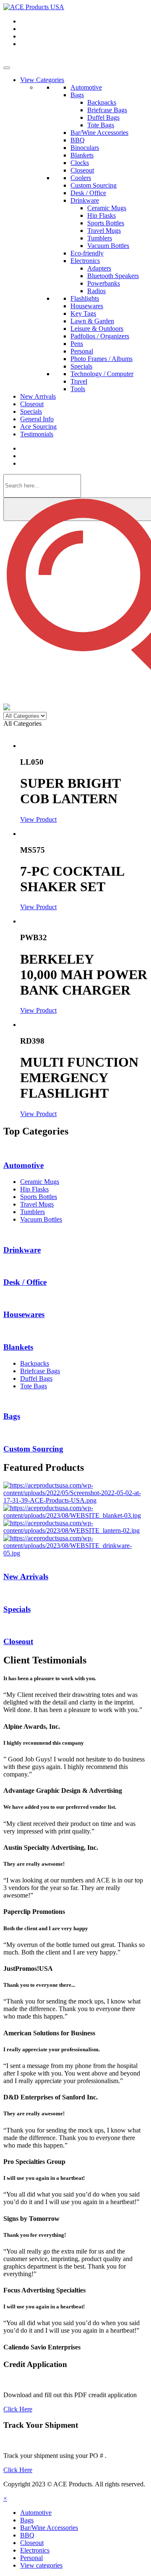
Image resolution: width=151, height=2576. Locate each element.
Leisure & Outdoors (97, 329)
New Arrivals (38, 396)
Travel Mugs (104, 231)
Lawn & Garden (92, 321)
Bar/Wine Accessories (99, 133)
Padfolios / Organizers (100, 336)
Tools (78, 389)
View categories (41, 2565)
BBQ (78, 140)
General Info (37, 419)
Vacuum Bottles (108, 246)
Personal (82, 351)
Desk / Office (88, 193)
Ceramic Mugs (107, 208)
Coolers (81, 178)
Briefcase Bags (107, 110)
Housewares (87, 306)
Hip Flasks (102, 215)
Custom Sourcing (94, 185)
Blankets (82, 155)
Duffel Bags (103, 117)
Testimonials (37, 434)
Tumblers (100, 238)
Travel (79, 381)
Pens (77, 344)
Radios (96, 291)
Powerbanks (104, 283)
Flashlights (85, 298)
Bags (77, 95)
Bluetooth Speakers (113, 276)
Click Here (18, 2409)
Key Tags (83, 313)
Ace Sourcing (38, 427)
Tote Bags (101, 125)
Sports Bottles (106, 223)
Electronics (85, 261)
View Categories (42, 80)
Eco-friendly (87, 253)
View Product (38, 819)
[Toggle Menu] (7, 68)
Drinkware (85, 200)
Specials (81, 366)
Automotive (86, 87)
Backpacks (102, 102)
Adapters (99, 268)
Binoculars (85, 148)
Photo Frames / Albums (102, 359)
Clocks (80, 163)
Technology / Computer (102, 374)
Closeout (82, 170)
